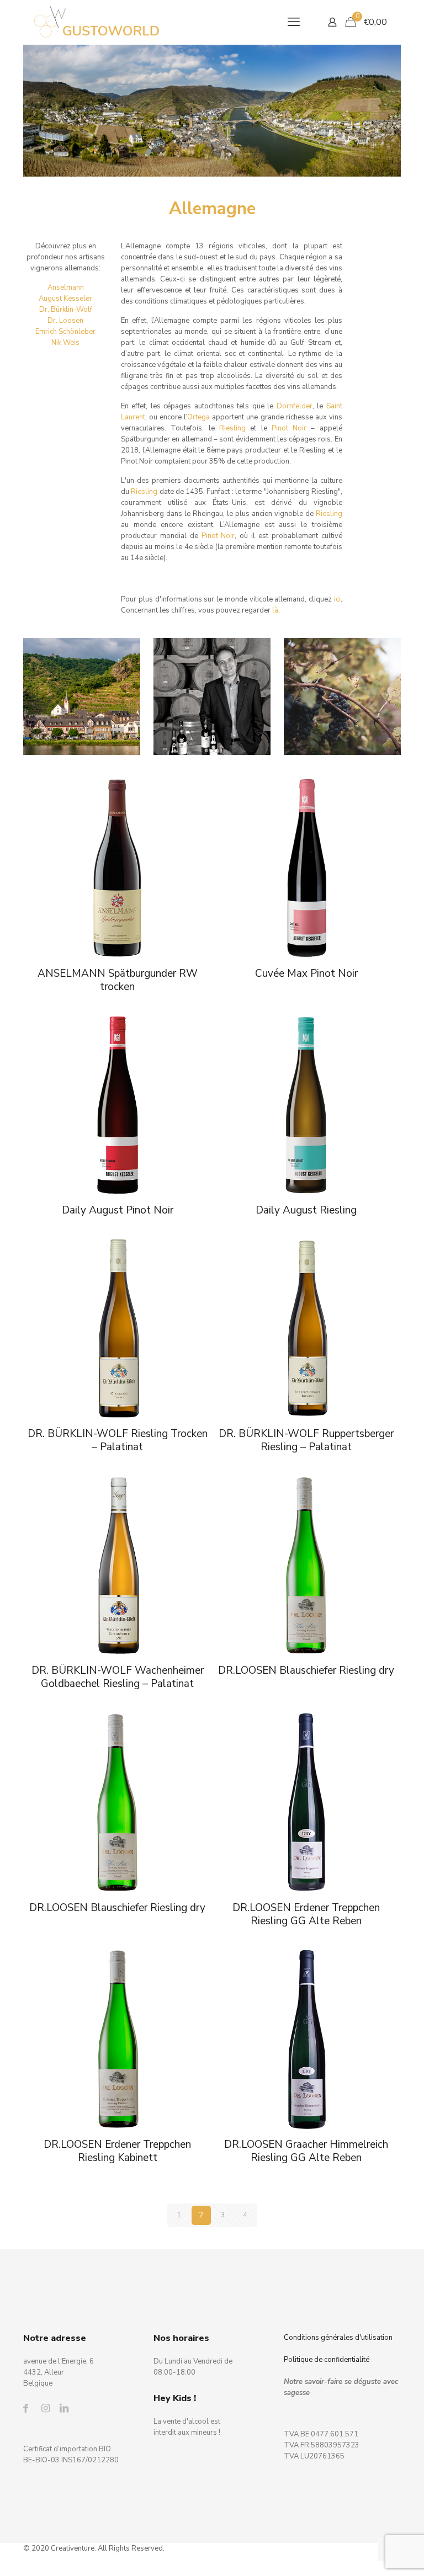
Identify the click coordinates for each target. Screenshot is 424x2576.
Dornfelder (295, 406)
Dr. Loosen (65, 321)
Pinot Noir (289, 428)
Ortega (198, 417)
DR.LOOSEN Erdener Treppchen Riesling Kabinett (117, 2151)
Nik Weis (65, 343)
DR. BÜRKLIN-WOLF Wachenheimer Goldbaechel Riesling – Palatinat (118, 1677)
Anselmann (66, 288)
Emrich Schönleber (65, 332)
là (275, 610)
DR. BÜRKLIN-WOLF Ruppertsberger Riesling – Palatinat (306, 1440)
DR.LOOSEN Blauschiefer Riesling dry (306, 1670)
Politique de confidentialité (327, 2360)
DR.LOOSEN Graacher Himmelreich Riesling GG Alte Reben (306, 2151)
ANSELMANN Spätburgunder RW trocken (118, 980)
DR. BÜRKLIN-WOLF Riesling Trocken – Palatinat (118, 1440)
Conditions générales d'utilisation (338, 2338)
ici (337, 599)
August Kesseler (65, 299)
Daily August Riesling (306, 1210)
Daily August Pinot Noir (118, 1210)
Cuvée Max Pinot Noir (306, 973)
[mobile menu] (294, 22)
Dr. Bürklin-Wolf (66, 310)
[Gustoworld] (97, 22)
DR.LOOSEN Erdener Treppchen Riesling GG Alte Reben (306, 1914)
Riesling (232, 428)
